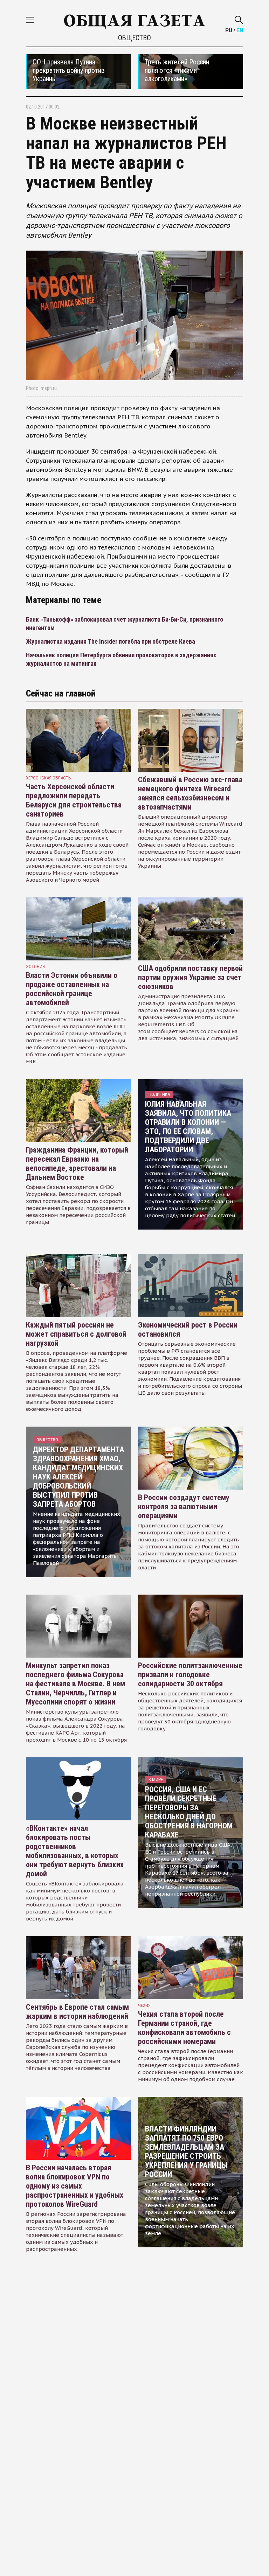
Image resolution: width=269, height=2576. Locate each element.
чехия (144, 2005)
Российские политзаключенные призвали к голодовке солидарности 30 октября (190, 1675)
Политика (159, 1094)
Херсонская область (49, 778)
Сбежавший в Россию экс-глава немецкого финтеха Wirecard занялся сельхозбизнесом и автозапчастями (190, 793)
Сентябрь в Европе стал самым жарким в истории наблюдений (77, 2012)
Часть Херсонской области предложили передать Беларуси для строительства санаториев (74, 800)
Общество (134, 38)
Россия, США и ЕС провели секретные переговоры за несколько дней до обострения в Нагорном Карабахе (189, 1812)
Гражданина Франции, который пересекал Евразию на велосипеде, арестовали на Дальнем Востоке (77, 1164)
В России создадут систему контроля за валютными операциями (184, 1507)
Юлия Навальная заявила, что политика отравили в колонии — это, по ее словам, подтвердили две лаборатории (188, 1127)
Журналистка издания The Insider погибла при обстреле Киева (111, 641)
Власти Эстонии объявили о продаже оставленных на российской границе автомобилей (72, 989)
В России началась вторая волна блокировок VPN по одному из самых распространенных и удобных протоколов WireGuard (75, 2186)
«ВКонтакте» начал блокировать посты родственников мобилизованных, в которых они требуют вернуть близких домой (75, 1851)
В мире (156, 1780)
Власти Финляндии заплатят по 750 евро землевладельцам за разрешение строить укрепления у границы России (186, 2152)
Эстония (35, 967)
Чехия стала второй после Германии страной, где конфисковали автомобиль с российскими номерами (184, 2028)
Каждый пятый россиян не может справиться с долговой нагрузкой (76, 1334)
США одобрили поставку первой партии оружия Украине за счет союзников (190, 977)
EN (240, 30)
